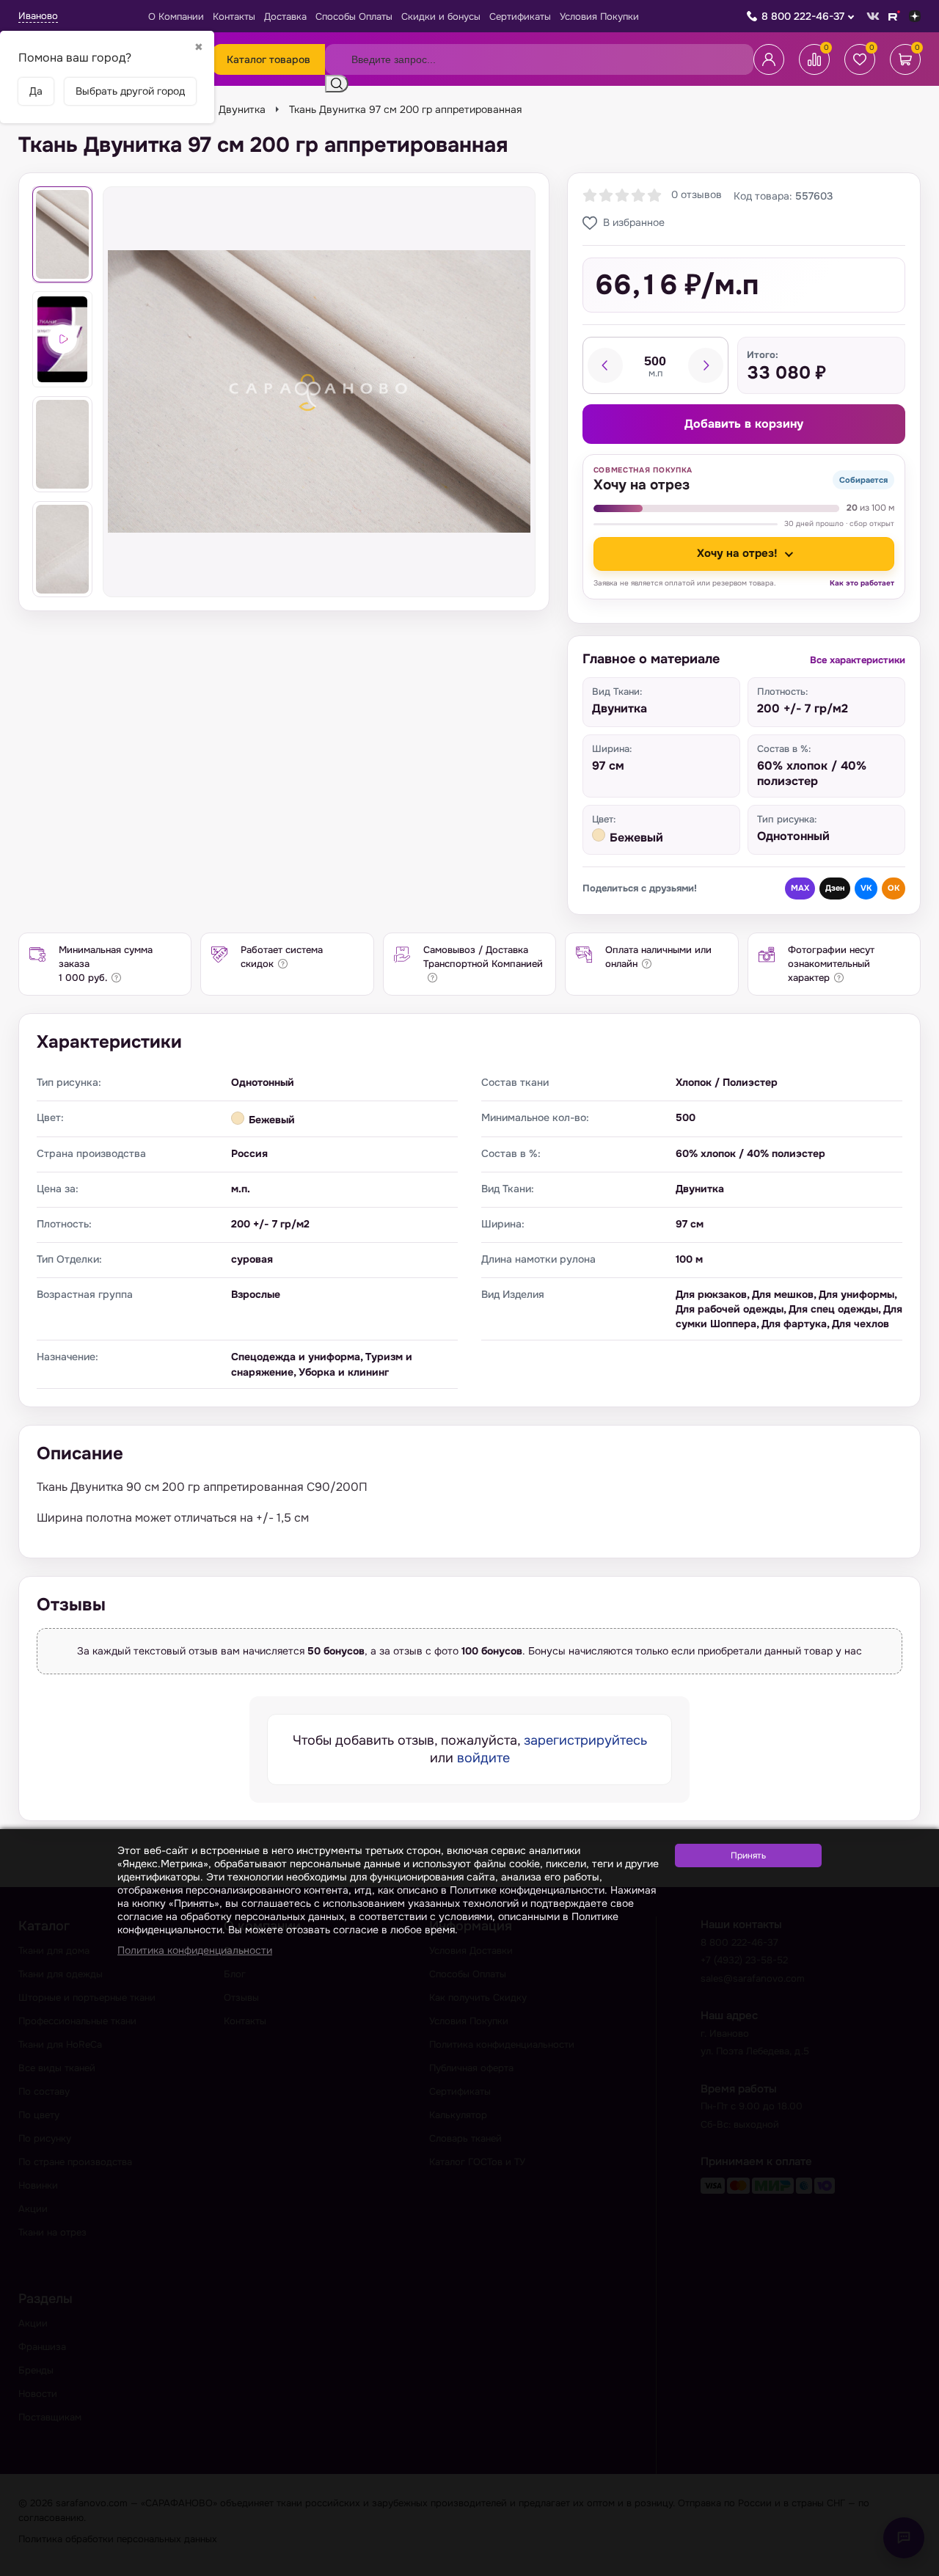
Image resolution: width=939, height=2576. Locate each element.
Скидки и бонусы (441, 17)
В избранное (634, 222)
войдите (483, 1758)
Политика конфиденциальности (195, 1950)
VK (866, 888)
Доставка (285, 17)
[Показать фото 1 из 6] (62, 234)
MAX (800, 888)
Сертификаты (520, 17)
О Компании (176, 17)
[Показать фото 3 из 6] (62, 549)
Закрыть (910, 2567)
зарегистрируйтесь (585, 1740)
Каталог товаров (268, 59)
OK (894, 888)
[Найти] (337, 84)
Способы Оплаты (354, 17)
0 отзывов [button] (697, 194)
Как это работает (862, 583)
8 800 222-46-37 (803, 16)
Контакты (234, 17)
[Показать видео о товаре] (62, 339)
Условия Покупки (599, 17)
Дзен (835, 888)
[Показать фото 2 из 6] (62, 444)
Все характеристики (858, 660)
